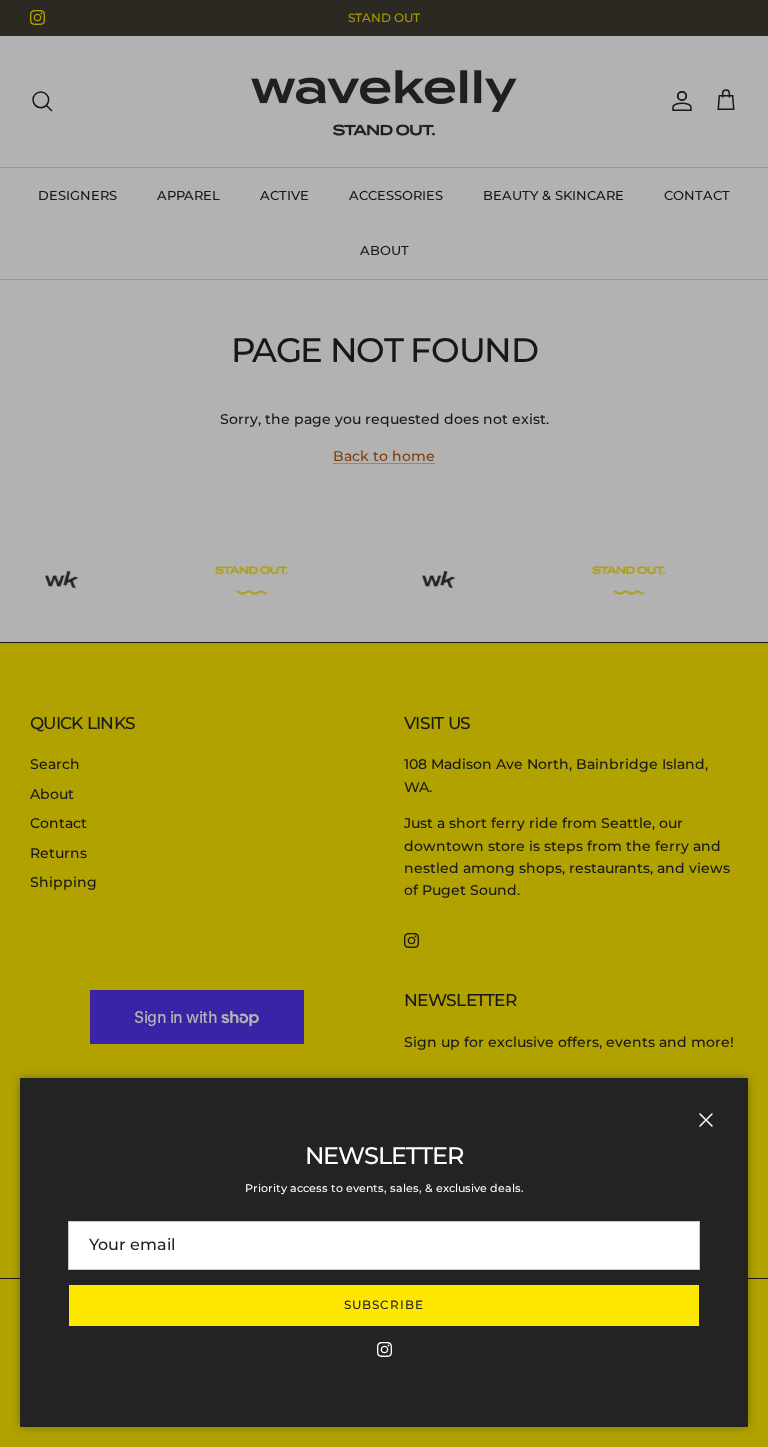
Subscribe (384, 1304)
